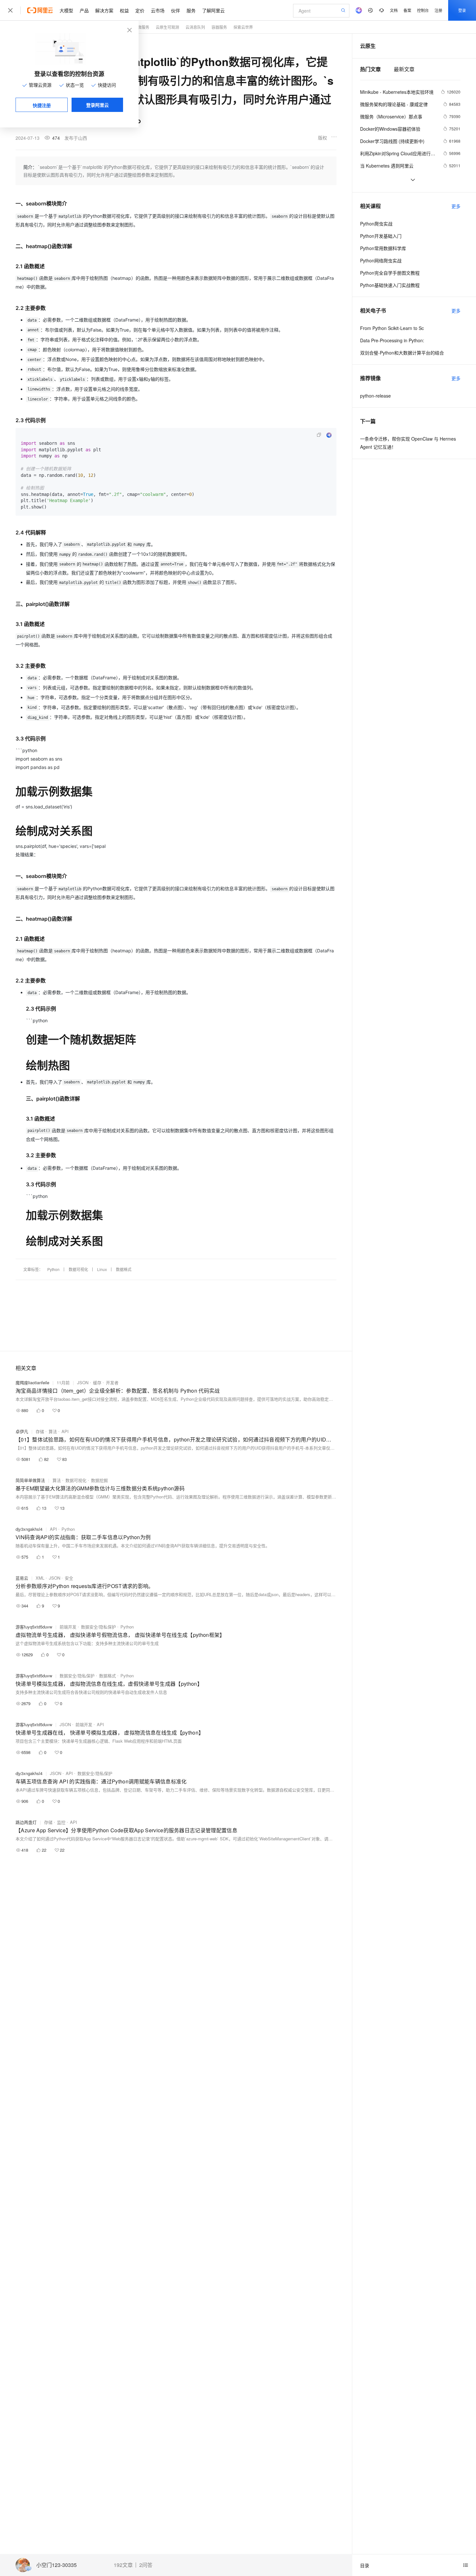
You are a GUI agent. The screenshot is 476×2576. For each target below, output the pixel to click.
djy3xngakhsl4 (29, 1529)
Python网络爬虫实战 (381, 260)
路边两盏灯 (26, 1822)
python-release (375, 396)
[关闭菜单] (10, 10)
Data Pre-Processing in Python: (392, 340)
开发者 (112, 1382)
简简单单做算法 (30, 1480)
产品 (84, 10)
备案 (407, 10)
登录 (462, 10)
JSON (83, 1382)
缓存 (97, 1382)
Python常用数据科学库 (383, 248)
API (65, 1431)
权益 (124, 10)
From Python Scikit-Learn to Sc (392, 328)
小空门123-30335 (57, 2565)
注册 (438, 10)
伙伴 (176, 10)
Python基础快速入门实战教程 (390, 285)
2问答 (146, 2565)
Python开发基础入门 (381, 236)
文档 (394, 10)
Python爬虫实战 (376, 224)
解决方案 (104, 10)
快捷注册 (42, 105)
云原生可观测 (167, 27)
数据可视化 (78, 1269)
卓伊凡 (22, 1431)
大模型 (66, 10)
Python (53, 1269)
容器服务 (219, 27)
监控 (61, 1822)
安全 (69, 1578)
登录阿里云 (97, 105)
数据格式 (124, 1269)
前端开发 (68, 1627)
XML (40, 1578)
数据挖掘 (99, 1480)
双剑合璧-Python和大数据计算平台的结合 (402, 353)
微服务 (143, 27)
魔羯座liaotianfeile (32, 1382)
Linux (102, 1269)
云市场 (158, 10)
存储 (40, 1431)
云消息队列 (195, 27)
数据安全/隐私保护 (98, 1627)
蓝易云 (22, 1578)
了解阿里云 (213, 10)
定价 (140, 10)
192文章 (123, 2565)
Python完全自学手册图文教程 (390, 273)
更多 (456, 206)
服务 (191, 10)
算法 (53, 1431)
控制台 (423, 10)
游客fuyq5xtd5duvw (34, 1627)
